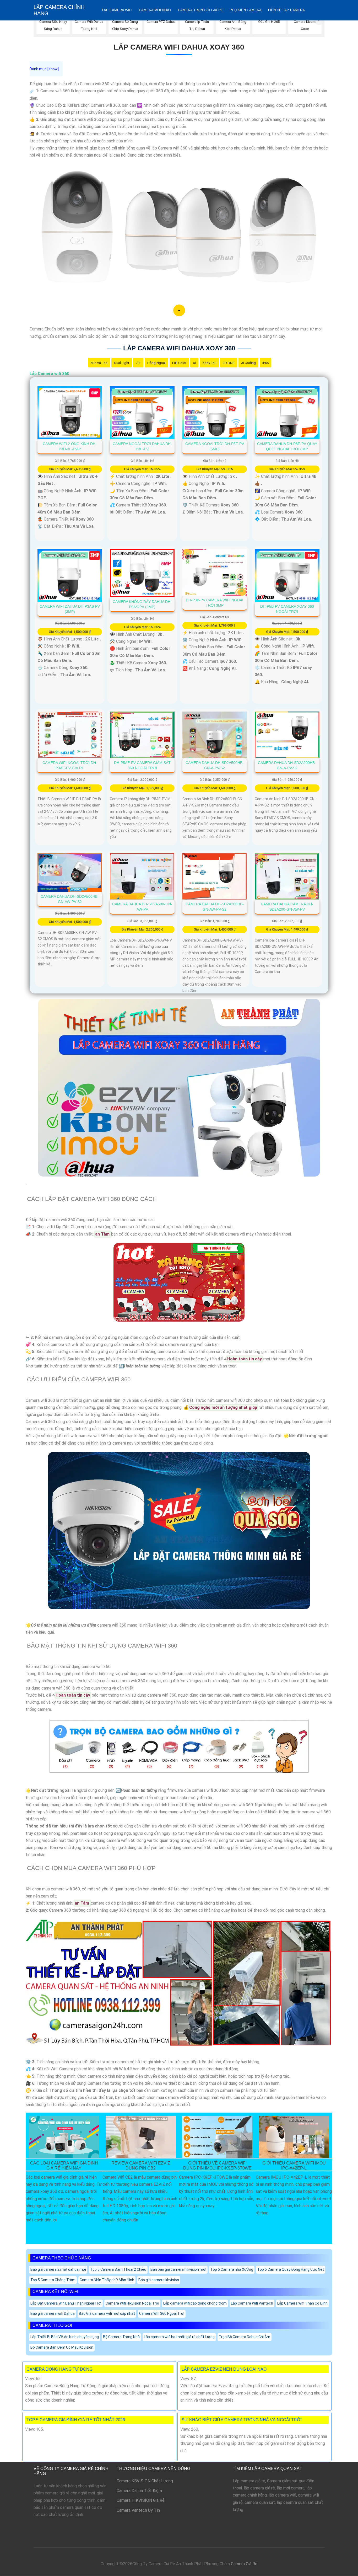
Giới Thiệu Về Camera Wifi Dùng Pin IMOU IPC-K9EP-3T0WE (217, 2166)
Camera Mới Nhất (155, 10)
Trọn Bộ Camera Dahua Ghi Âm (245, 2337)
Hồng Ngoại (156, 363)
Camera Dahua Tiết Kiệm (139, 2491)
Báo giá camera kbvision (159, 2280)
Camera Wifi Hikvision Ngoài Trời (132, 2303)
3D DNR (229, 363)
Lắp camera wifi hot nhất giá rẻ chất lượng (179, 2337)
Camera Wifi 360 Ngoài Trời (162, 2313)
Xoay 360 (209, 363)
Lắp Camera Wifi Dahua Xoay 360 (179, 47)
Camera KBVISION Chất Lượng (145, 2481)
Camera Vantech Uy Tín (138, 2510)
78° (138, 363)
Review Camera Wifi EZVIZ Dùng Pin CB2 (141, 2166)
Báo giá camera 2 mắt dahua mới (58, 2269)
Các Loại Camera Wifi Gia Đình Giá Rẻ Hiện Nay (64, 2166)
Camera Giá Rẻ (244, 2564)
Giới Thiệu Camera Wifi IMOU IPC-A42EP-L (294, 2166)
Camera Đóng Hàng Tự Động (59, 2369)
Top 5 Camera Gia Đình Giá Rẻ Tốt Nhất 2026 (76, 2420)
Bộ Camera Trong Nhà (121, 2337)
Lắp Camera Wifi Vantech (252, 2303)
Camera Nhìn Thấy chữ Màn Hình (107, 2280)
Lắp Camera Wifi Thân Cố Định (302, 2303)
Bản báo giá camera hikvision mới (178, 2269)
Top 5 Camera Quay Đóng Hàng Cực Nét (291, 2269)
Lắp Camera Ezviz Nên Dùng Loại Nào (224, 2369)
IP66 (265, 363)
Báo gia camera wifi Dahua (53, 2313)
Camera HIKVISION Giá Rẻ (141, 2500)
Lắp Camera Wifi (117, 10)
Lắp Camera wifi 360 (49, 374)
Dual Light (122, 363)
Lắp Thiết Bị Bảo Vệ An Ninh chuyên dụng (65, 2337)
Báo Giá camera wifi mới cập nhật (107, 2313)
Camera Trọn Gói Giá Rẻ (200, 10)
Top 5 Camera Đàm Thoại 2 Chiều (118, 2269)
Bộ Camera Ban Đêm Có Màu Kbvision (62, 2347)
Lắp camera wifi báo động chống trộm (195, 2303)
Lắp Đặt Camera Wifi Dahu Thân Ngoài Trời (66, 2303)
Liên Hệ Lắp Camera (286, 10)
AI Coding (248, 363)
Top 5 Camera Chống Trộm (53, 2280)
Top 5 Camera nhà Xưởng (232, 2269)
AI (194, 363)
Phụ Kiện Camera (246, 10)
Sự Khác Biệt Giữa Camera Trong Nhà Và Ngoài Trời (242, 2420)
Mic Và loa (99, 363)
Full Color (179, 363)
